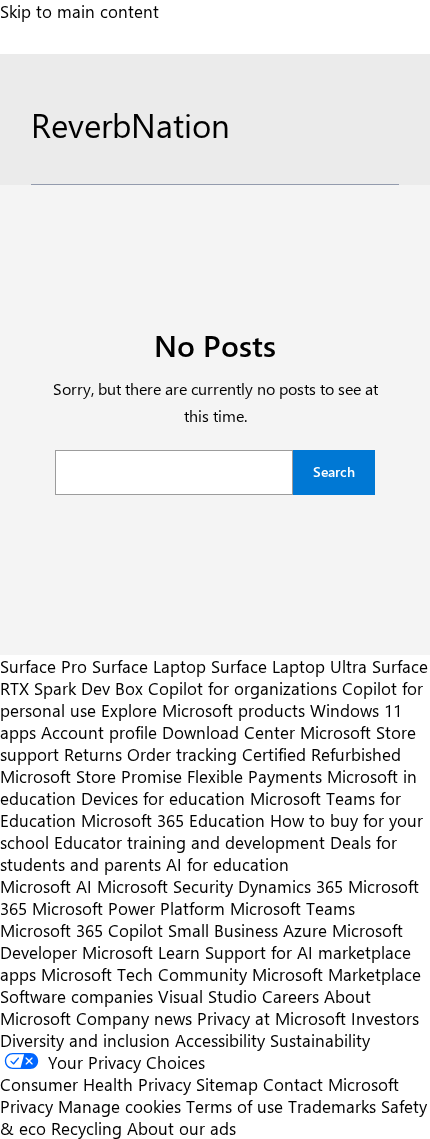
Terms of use (234, 1106)
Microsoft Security (165, 886)
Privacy (29, 1106)
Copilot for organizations (242, 688)
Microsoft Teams (292, 908)
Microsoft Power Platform (128, 908)
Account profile (99, 732)
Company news (134, 1018)
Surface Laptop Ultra (289, 666)
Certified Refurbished (321, 754)
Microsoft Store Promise (91, 776)
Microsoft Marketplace (336, 974)
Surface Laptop (149, 666)
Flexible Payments (254, 776)
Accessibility (220, 1040)
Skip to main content (79, 11)
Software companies (76, 996)
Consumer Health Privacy (95, 1084)
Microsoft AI (46, 886)
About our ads (181, 1128)
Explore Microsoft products (203, 710)
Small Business (223, 930)
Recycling (86, 1128)
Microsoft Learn (141, 952)
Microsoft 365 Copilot (81, 930)
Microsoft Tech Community (144, 974)
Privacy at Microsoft (271, 1018)
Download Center (228, 732)
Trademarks (332, 1106)
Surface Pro (43, 666)
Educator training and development (189, 842)
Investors (385, 1018)
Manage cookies (119, 1106)
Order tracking (182, 754)
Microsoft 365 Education (173, 820)
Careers (290, 996)
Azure (305, 930)
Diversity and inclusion (85, 1040)
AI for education (227, 864)
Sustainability (320, 1040)
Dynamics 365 (290, 886)
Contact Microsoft (331, 1084)
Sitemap (227, 1084)
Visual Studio (207, 996)
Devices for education (163, 798)
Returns (93, 754)
